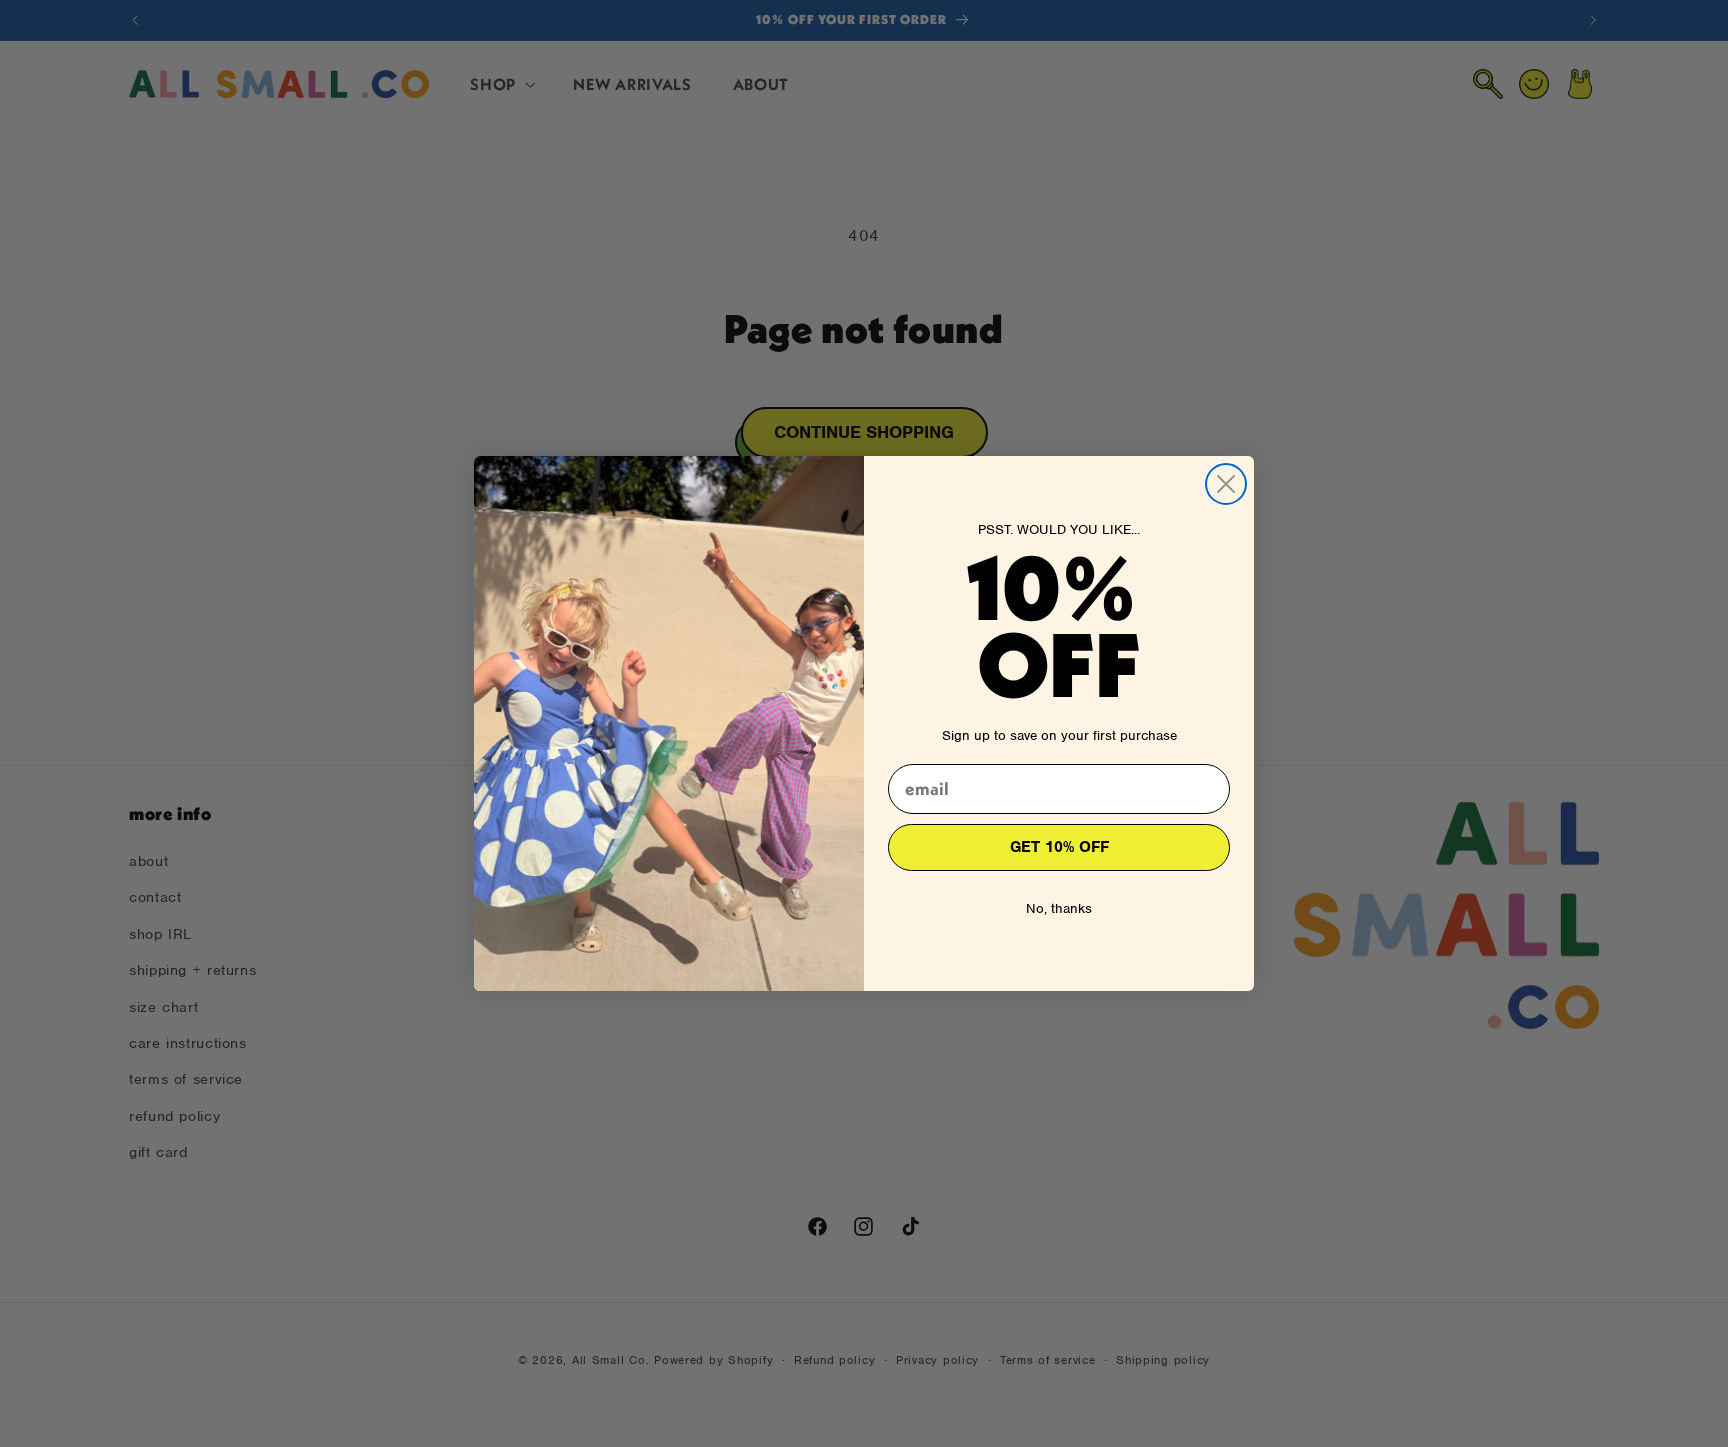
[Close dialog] (1226, 484)
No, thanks (1059, 908)
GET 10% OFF (1059, 847)
